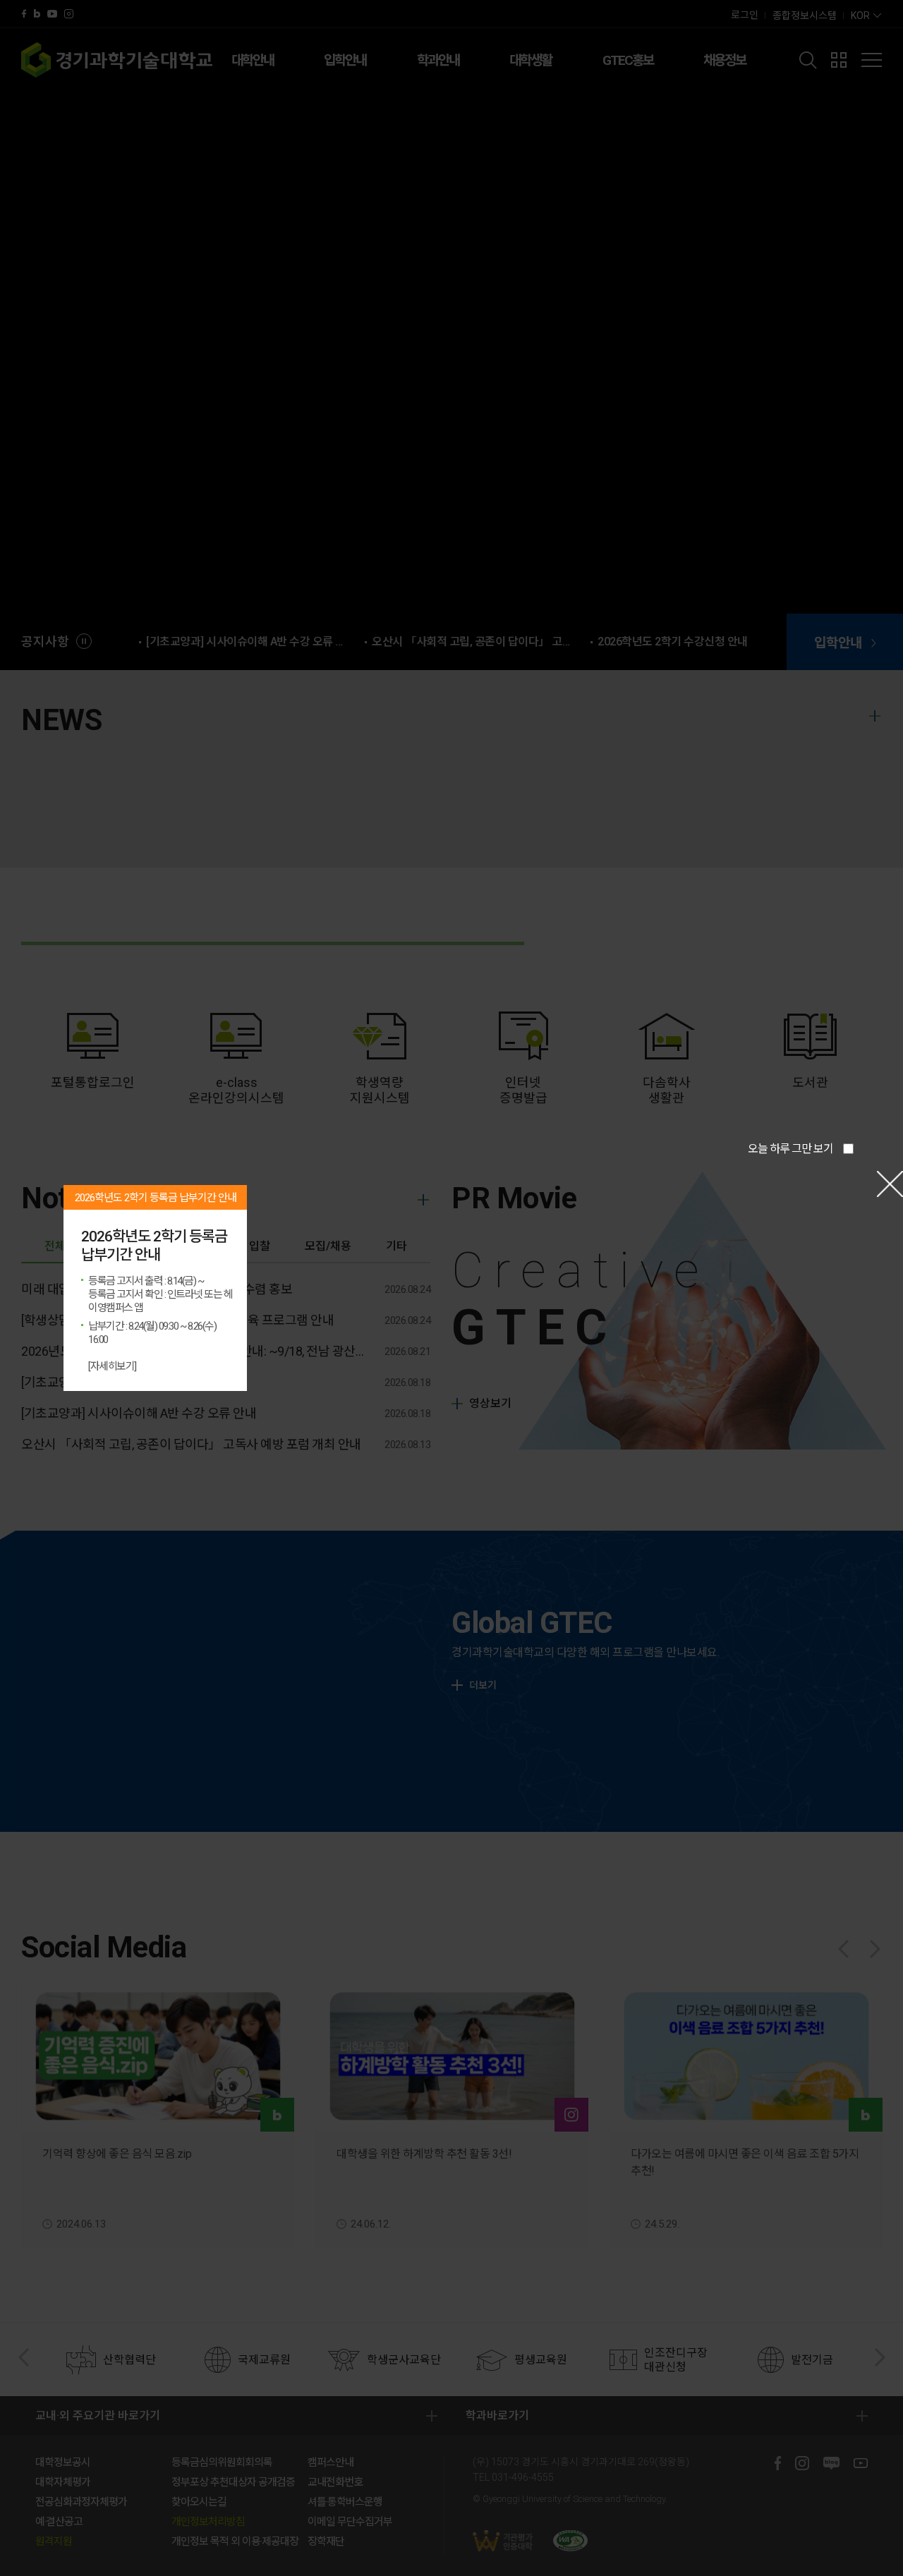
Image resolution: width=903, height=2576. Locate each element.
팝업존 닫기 (890, 1184)
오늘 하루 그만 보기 (790, 1149)
